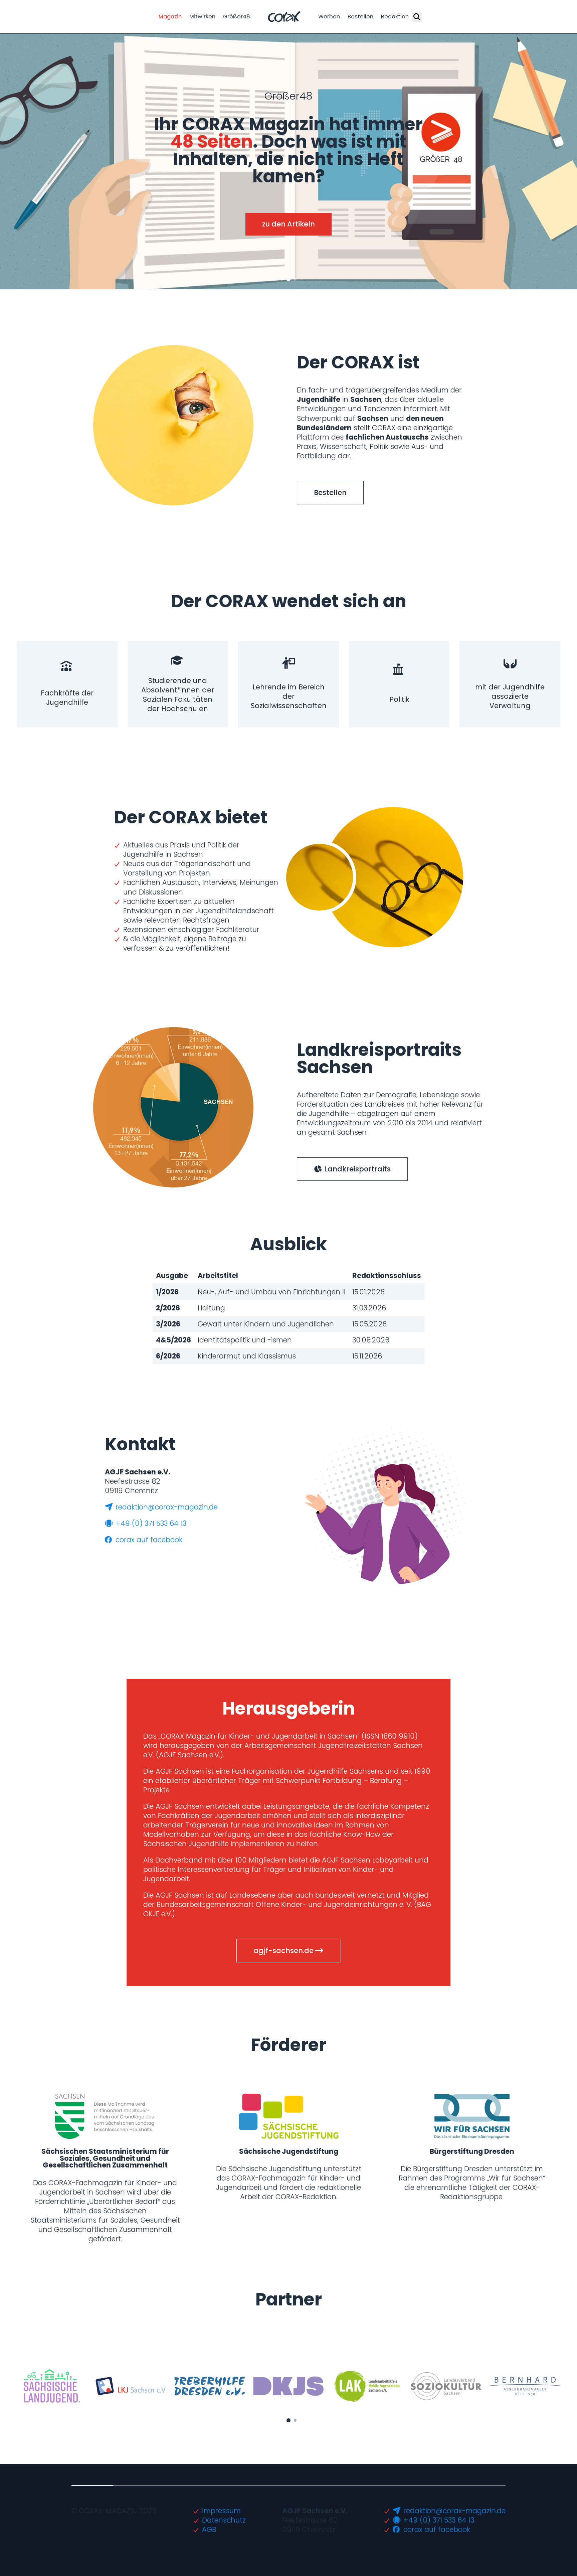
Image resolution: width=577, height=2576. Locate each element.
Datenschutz (224, 2520)
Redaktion (395, 17)
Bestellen (360, 17)
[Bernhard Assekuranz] (525, 2386)
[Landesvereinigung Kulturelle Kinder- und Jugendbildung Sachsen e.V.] (131, 2386)
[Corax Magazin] (284, 17)
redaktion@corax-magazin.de (166, 1507)
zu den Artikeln (288, 224)
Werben (329, 17)
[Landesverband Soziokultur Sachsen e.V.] (446, 2386)
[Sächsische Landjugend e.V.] (52, 2386)
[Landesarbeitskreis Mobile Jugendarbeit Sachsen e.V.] (367, 2386)
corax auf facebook (148, 1540)
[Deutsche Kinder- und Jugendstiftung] (288, 2386)
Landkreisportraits (357, 1169)
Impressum (221, 2511)
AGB (209, 2529)
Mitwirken (202, 17)
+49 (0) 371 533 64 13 (150, 1523)
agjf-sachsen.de (284, 1951)
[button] (282, 279)
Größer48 (237, 17)
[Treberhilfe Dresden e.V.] (210, 2386)
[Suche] (417, 17)
